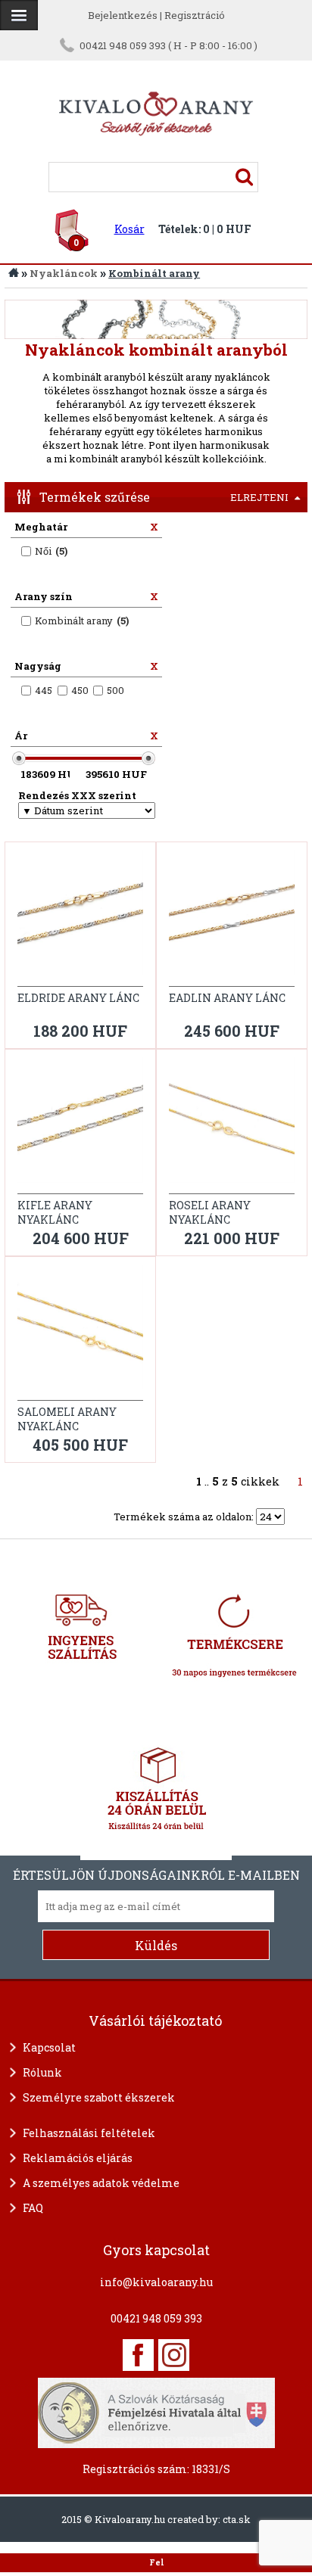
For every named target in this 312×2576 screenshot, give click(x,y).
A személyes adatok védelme (101, 2183)
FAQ (33, 2208)
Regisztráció (195, 15)
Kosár (129, 229)
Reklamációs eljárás (78, 2158)
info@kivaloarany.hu (156, 2282)
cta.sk (237, 2519)
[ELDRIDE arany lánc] (80, 918)
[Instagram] (174, 2355)
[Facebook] (138, 2355)
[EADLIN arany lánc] (232, 918)
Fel (156, 2562)
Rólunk (42, 2072)
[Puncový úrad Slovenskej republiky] (156, 2411)
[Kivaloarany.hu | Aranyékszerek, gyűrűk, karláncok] (156, 155)
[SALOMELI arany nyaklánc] (80, 1333)
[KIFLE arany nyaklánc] (80, 1126)
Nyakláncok (64, 273)
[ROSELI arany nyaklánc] (232, 1126)
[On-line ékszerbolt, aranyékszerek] (19, 15)
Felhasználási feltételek (89, 2133)
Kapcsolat (49, 2047)
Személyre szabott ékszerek (99, 2097)
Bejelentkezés (123, 15)
